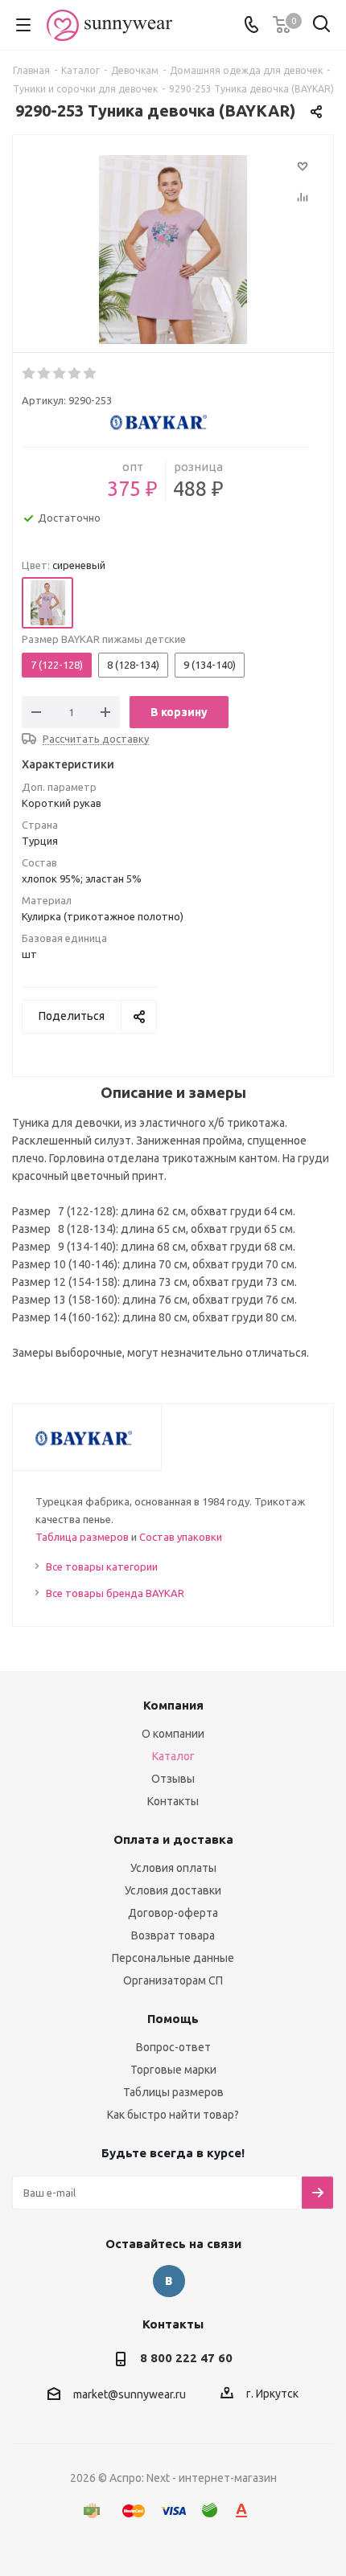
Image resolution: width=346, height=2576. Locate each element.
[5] (91, 374)
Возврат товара (173, 1935)
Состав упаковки (181, 1537)
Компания (173, 1705)
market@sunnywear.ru (130, 2394)
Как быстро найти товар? (173, 2115)
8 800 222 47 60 (186, 2358)
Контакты (173, 1801)
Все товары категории (102, 1566)
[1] (29, 374)
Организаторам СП (173, 1980)
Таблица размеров (82, 1537)
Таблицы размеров (173, 2092)
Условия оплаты (173, 1868)
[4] (75, 374)
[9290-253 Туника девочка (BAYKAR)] (173, 252)
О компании (173, 1734)
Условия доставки (173, 1890)
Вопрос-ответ (173, 2047)
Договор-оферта (173, 1913)
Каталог (173, 1756)
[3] (60, 374)
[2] (45, 374)
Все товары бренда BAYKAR (115, 1593)
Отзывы (173, 1779)
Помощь (173, 2019)
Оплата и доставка (173, 1839)
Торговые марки (173, 2070)
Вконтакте (169, 2281)
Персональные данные (173, 1958)
